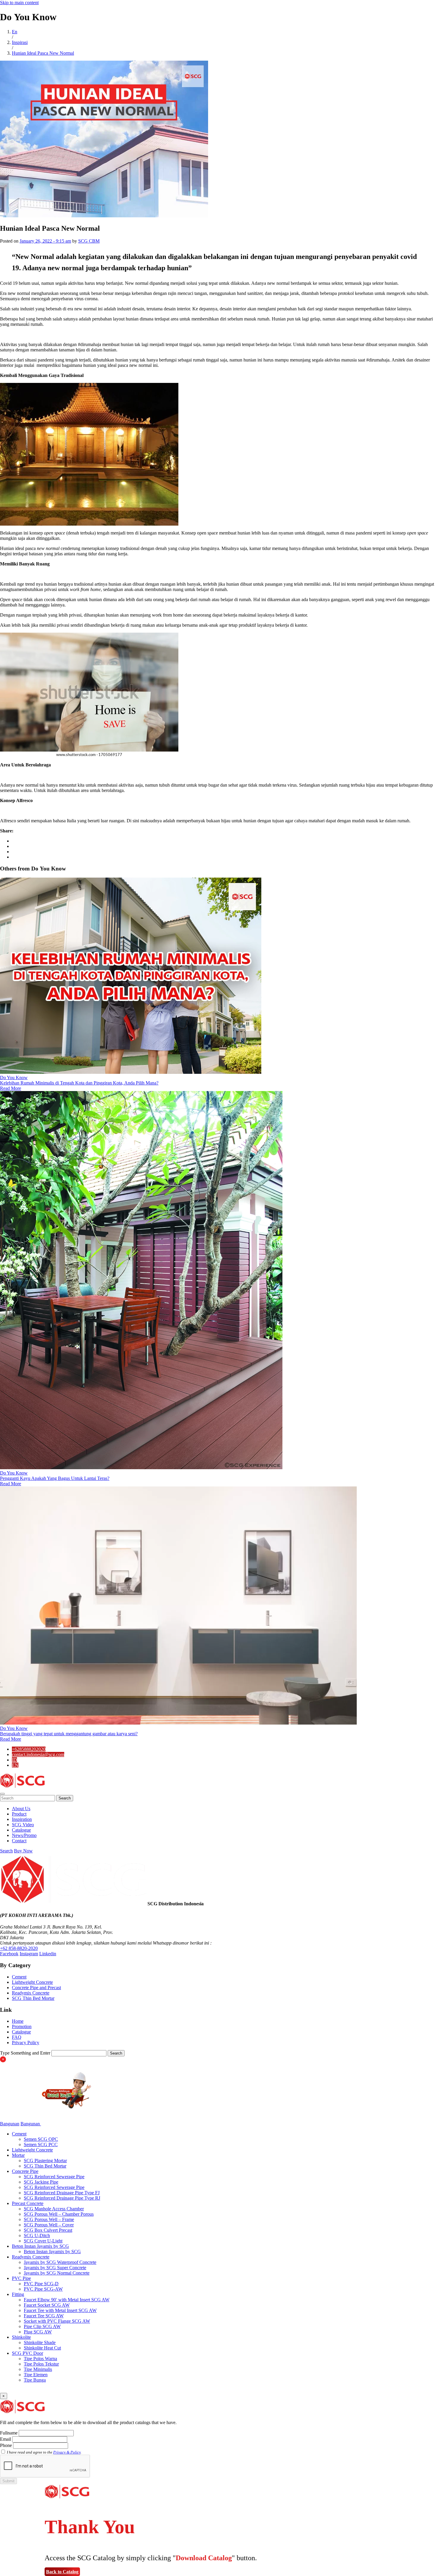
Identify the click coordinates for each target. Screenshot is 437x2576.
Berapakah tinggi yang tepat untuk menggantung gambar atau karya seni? (69, 1734)
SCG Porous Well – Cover (49, 2225)
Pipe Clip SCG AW (42, 2326)
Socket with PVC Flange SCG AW (57, 2321)
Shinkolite (21, 2337)
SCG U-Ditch (37, 2235)
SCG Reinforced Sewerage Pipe (54, 2177)
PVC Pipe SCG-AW (43, 2289)
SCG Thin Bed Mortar (33, 1998)
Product (19, 1814)
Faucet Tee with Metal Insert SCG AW (60, 2310)
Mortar (18, 2155)
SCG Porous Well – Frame (49, 2219)
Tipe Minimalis (38, 2369)
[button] (2, 1794)
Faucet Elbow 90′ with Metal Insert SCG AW (67, 2300)
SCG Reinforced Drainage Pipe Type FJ (62, 2193)
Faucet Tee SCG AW (44, 2316)
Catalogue (21, 1830)
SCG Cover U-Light (43, 2241)
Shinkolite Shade (40, 2342)
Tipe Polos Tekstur (41, 2364)
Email (5, 2439)
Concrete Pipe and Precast (36, 1988)
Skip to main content (19, 3)
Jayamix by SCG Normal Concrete (57, 2273)
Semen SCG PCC (41, 2144)
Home (18, 2021)
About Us (21, 1809)
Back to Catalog (62, 2572)
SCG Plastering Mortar (45, 2161)
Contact (19, 1841)
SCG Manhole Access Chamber (54, 2209)
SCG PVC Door (27, 2353)
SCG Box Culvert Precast (48, 2230)
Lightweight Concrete (32, 1982)
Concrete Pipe (25, 2171)
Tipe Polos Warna (40, 2359)
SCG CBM (89, 241)
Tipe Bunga (35, 2380)
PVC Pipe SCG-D (41, 2284)
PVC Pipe (21, 2278)
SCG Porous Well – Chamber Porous (59, 2214)
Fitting (18, 2294)
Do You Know (14, 1078)
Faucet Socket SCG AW (47, 2305)
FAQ (17, 2037)
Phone (6, 2445)
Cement (19, 1977)
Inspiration (22, 1819)
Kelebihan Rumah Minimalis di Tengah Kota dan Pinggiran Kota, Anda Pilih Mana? (79, 1083)
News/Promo (24, 1835)
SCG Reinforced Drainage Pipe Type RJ (62, 2198)
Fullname (9, 2433)
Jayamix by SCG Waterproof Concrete (60, 2262)
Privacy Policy (26, 2043)
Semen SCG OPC (41, 2139)
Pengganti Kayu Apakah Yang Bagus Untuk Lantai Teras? (55, 1478)
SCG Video (23, 1825)
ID (14, 1760)
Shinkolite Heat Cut (42, 2348)
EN (15, 1765)
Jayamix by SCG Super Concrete (55, 2268)
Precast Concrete (28, 2203)
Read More (11, 1088)
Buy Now (23, 1851)
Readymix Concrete (31, 1993)
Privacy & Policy (67, 2452)
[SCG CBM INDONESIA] (22, 1787)
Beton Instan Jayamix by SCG (40, 2246)
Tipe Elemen (36, 2375)
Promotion (22, 2026)
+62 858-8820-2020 (19, 1948)
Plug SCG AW (38, 2332)
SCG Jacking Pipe (41, 2182)
